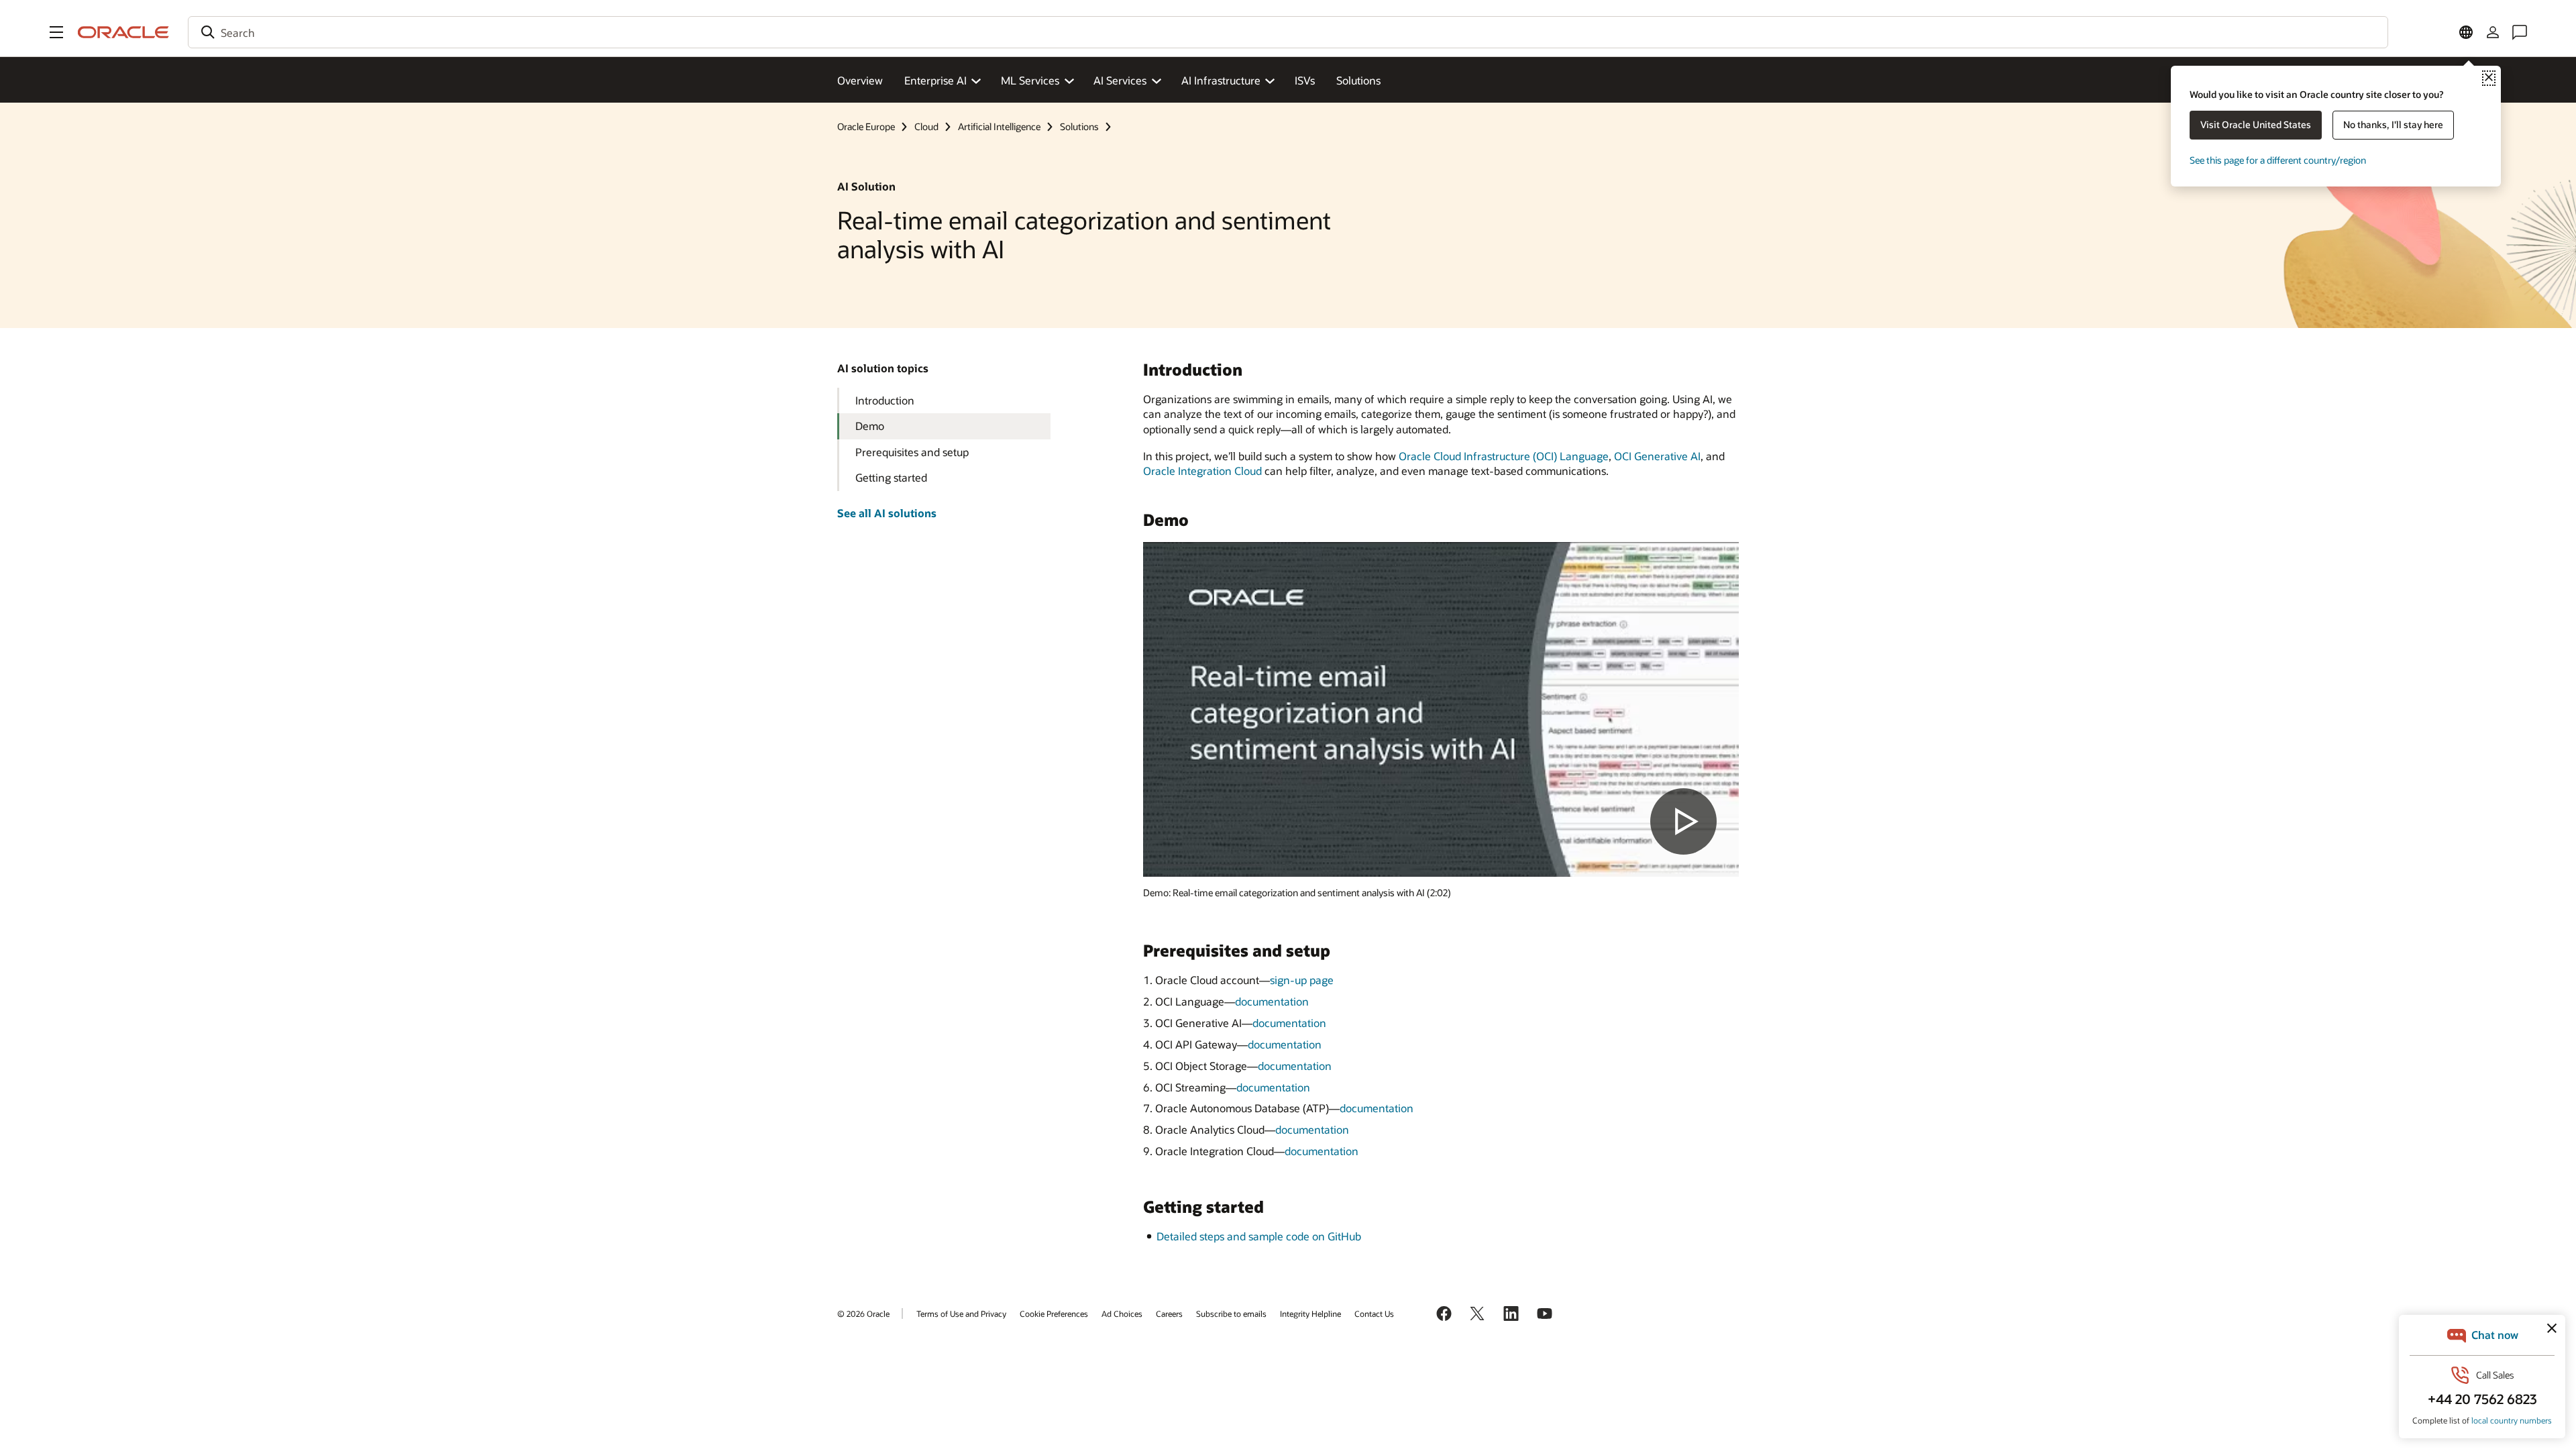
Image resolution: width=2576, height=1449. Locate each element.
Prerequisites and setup (912, 452)
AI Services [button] (1120, 80)
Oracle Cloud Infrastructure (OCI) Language (1504, 456)
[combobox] (1288, 32)
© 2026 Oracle (863, 1313)
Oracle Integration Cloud (1202, 471)
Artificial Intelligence (999, 126)
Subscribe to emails (1231, 1313)
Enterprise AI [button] (935, 80)
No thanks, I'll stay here (2393, 124)
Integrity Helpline (1310, 1313)
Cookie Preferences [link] (1054, 1313)
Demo (870, 426)
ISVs (1305, 80)
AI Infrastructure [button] (1221, 80)
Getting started (891, 477)
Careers (1169, 1313)
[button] (56, 32)
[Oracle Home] (123, 32)
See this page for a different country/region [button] (2278, 160)
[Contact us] (2520, 32)
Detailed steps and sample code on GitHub (1259, 1236)
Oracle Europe (866, 126)
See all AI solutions (887, 513)
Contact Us (1374, 1313)
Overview (860, 80)
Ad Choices (1122, 1313)
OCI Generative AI (1657, 456)
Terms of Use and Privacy (961, 1313)
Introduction (885, 400)
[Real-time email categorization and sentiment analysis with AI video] (1441, 709)
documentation (1272, 1001)
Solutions (1358, 80)
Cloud (926, 126)
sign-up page (1302, 980)
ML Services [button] (1030, 80)
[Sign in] (2493, 32)
